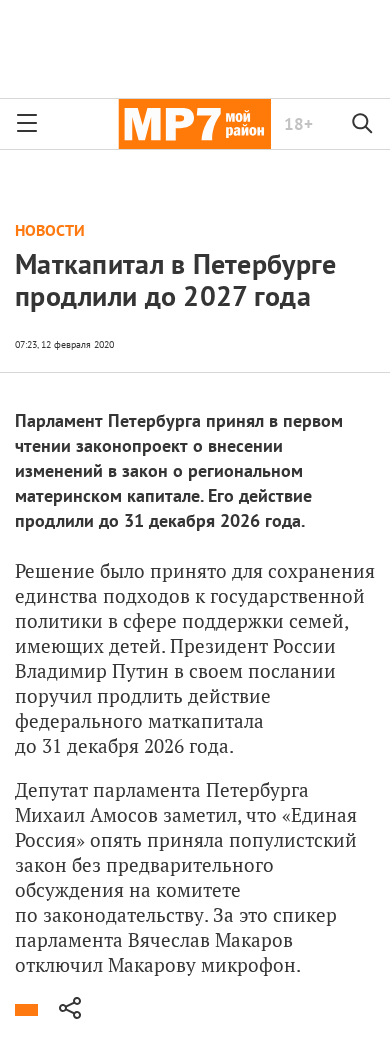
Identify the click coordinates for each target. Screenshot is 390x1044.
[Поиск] (363, 124)
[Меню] (27, 124)
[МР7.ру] (194, 124)
